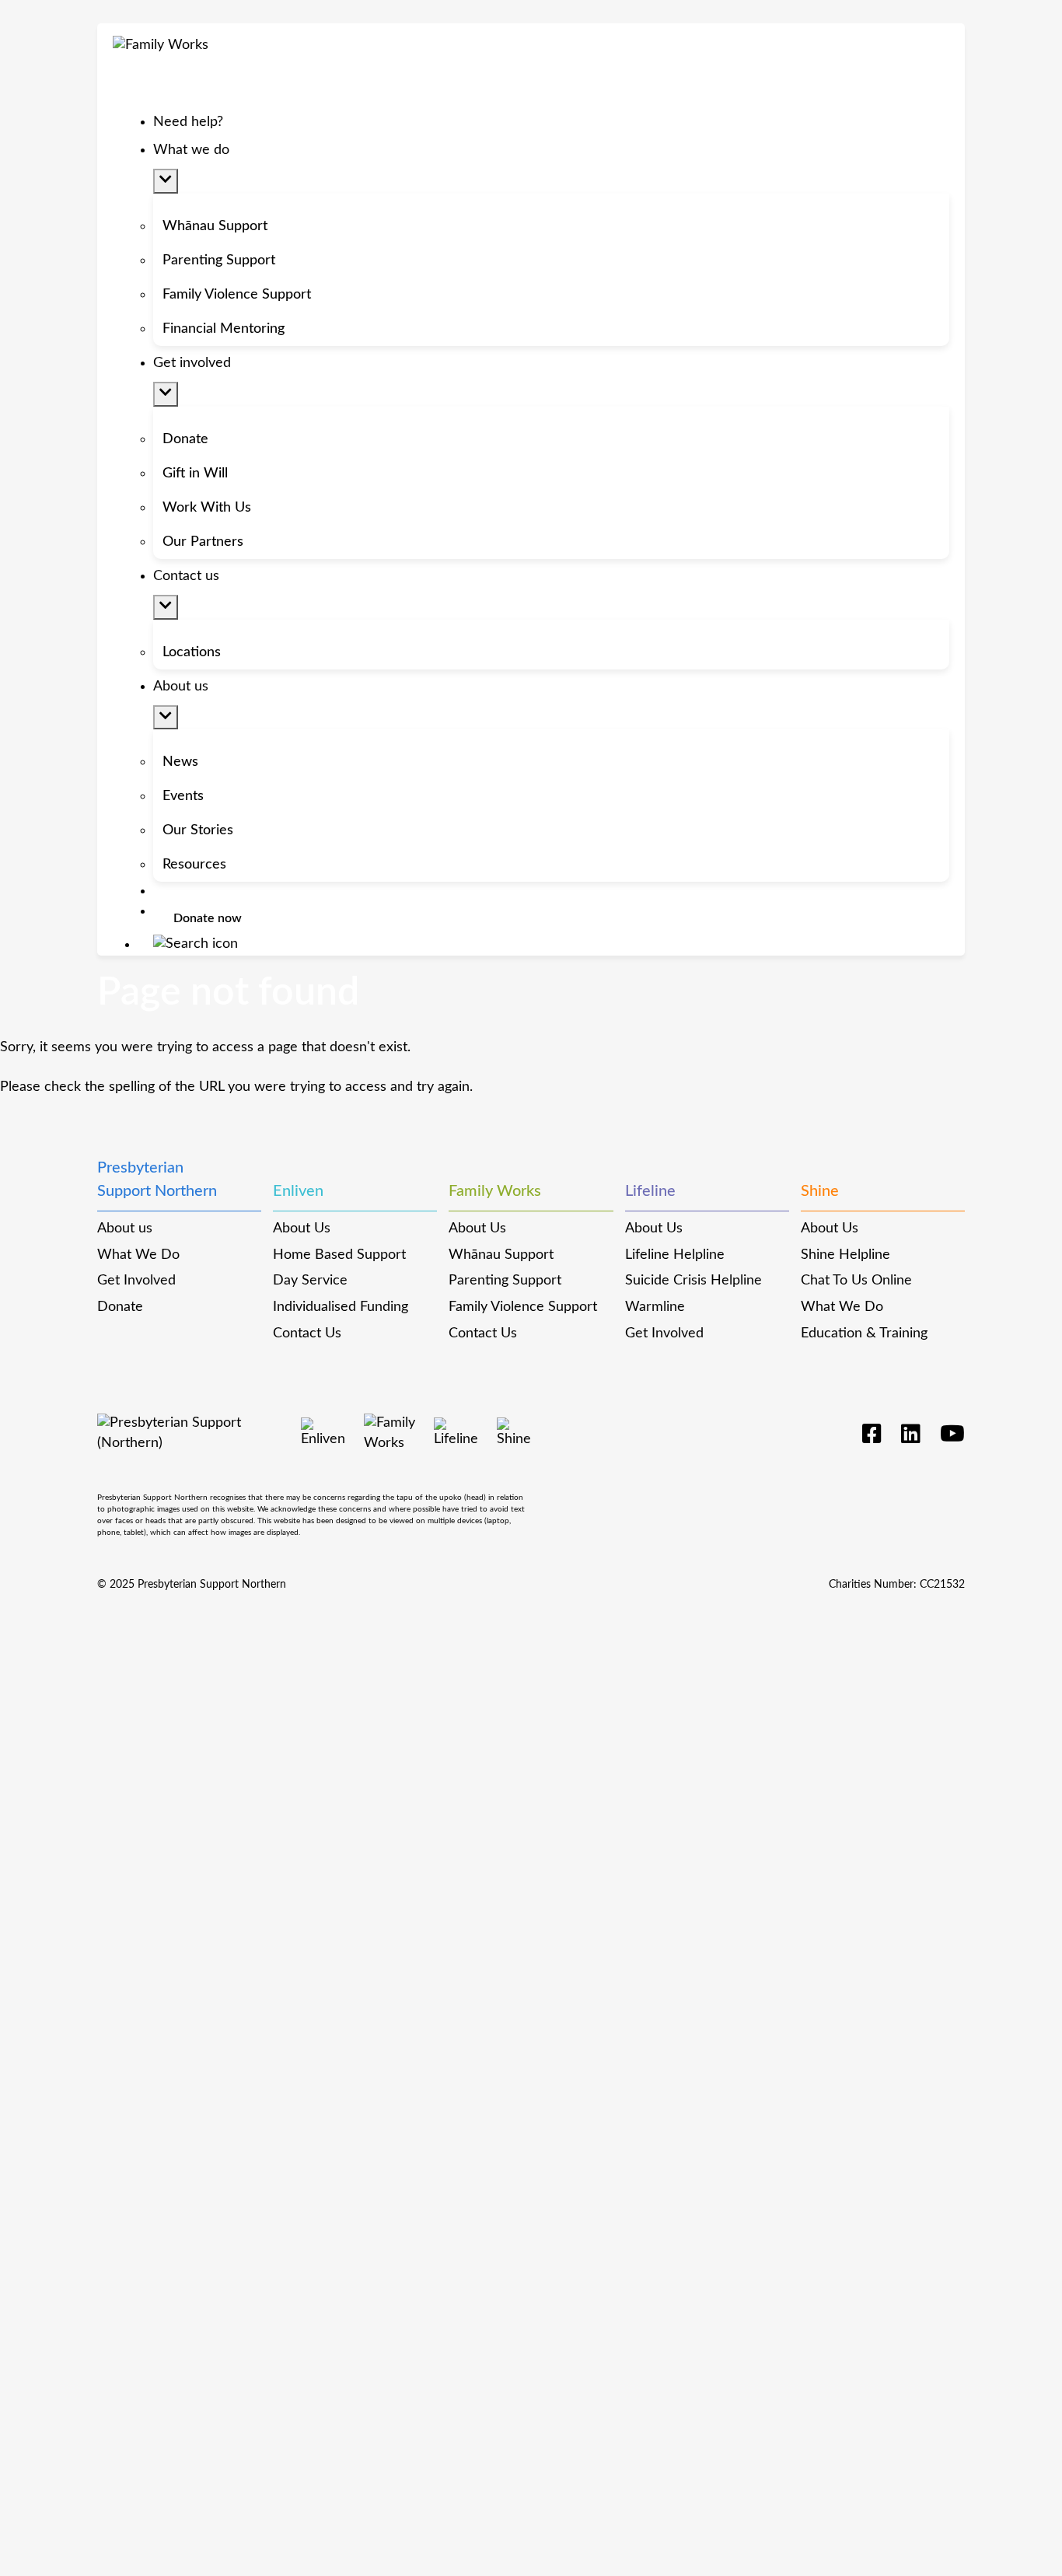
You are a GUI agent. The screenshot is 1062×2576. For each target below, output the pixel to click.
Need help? (188, 122)
